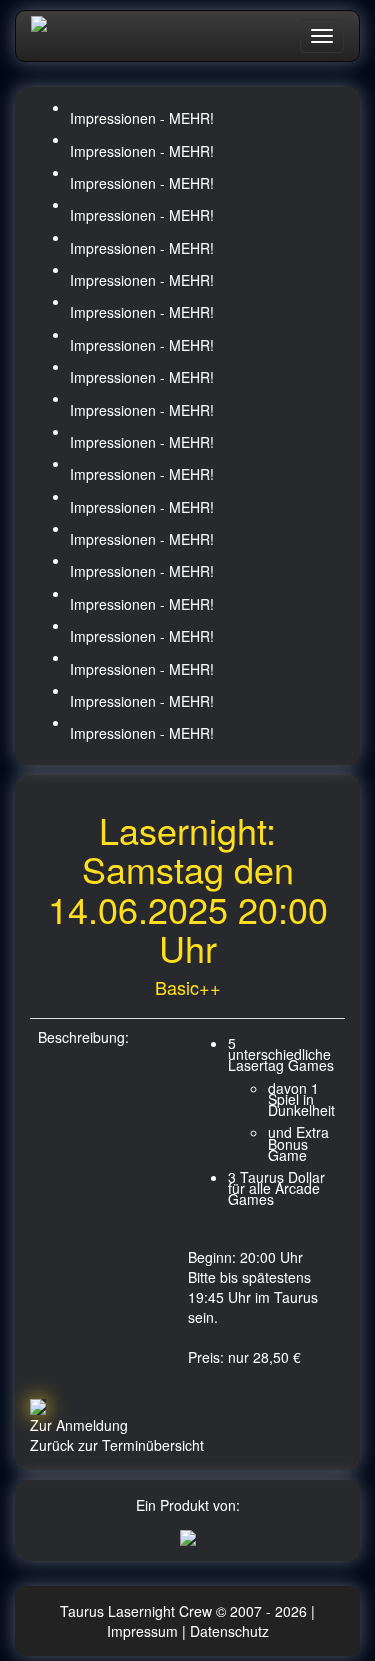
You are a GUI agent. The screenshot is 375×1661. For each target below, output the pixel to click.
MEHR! (191, 118)
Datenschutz (229, 1631)
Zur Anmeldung (79, 1425)
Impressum (144, 1631)
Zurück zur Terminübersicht (117, 1445)
